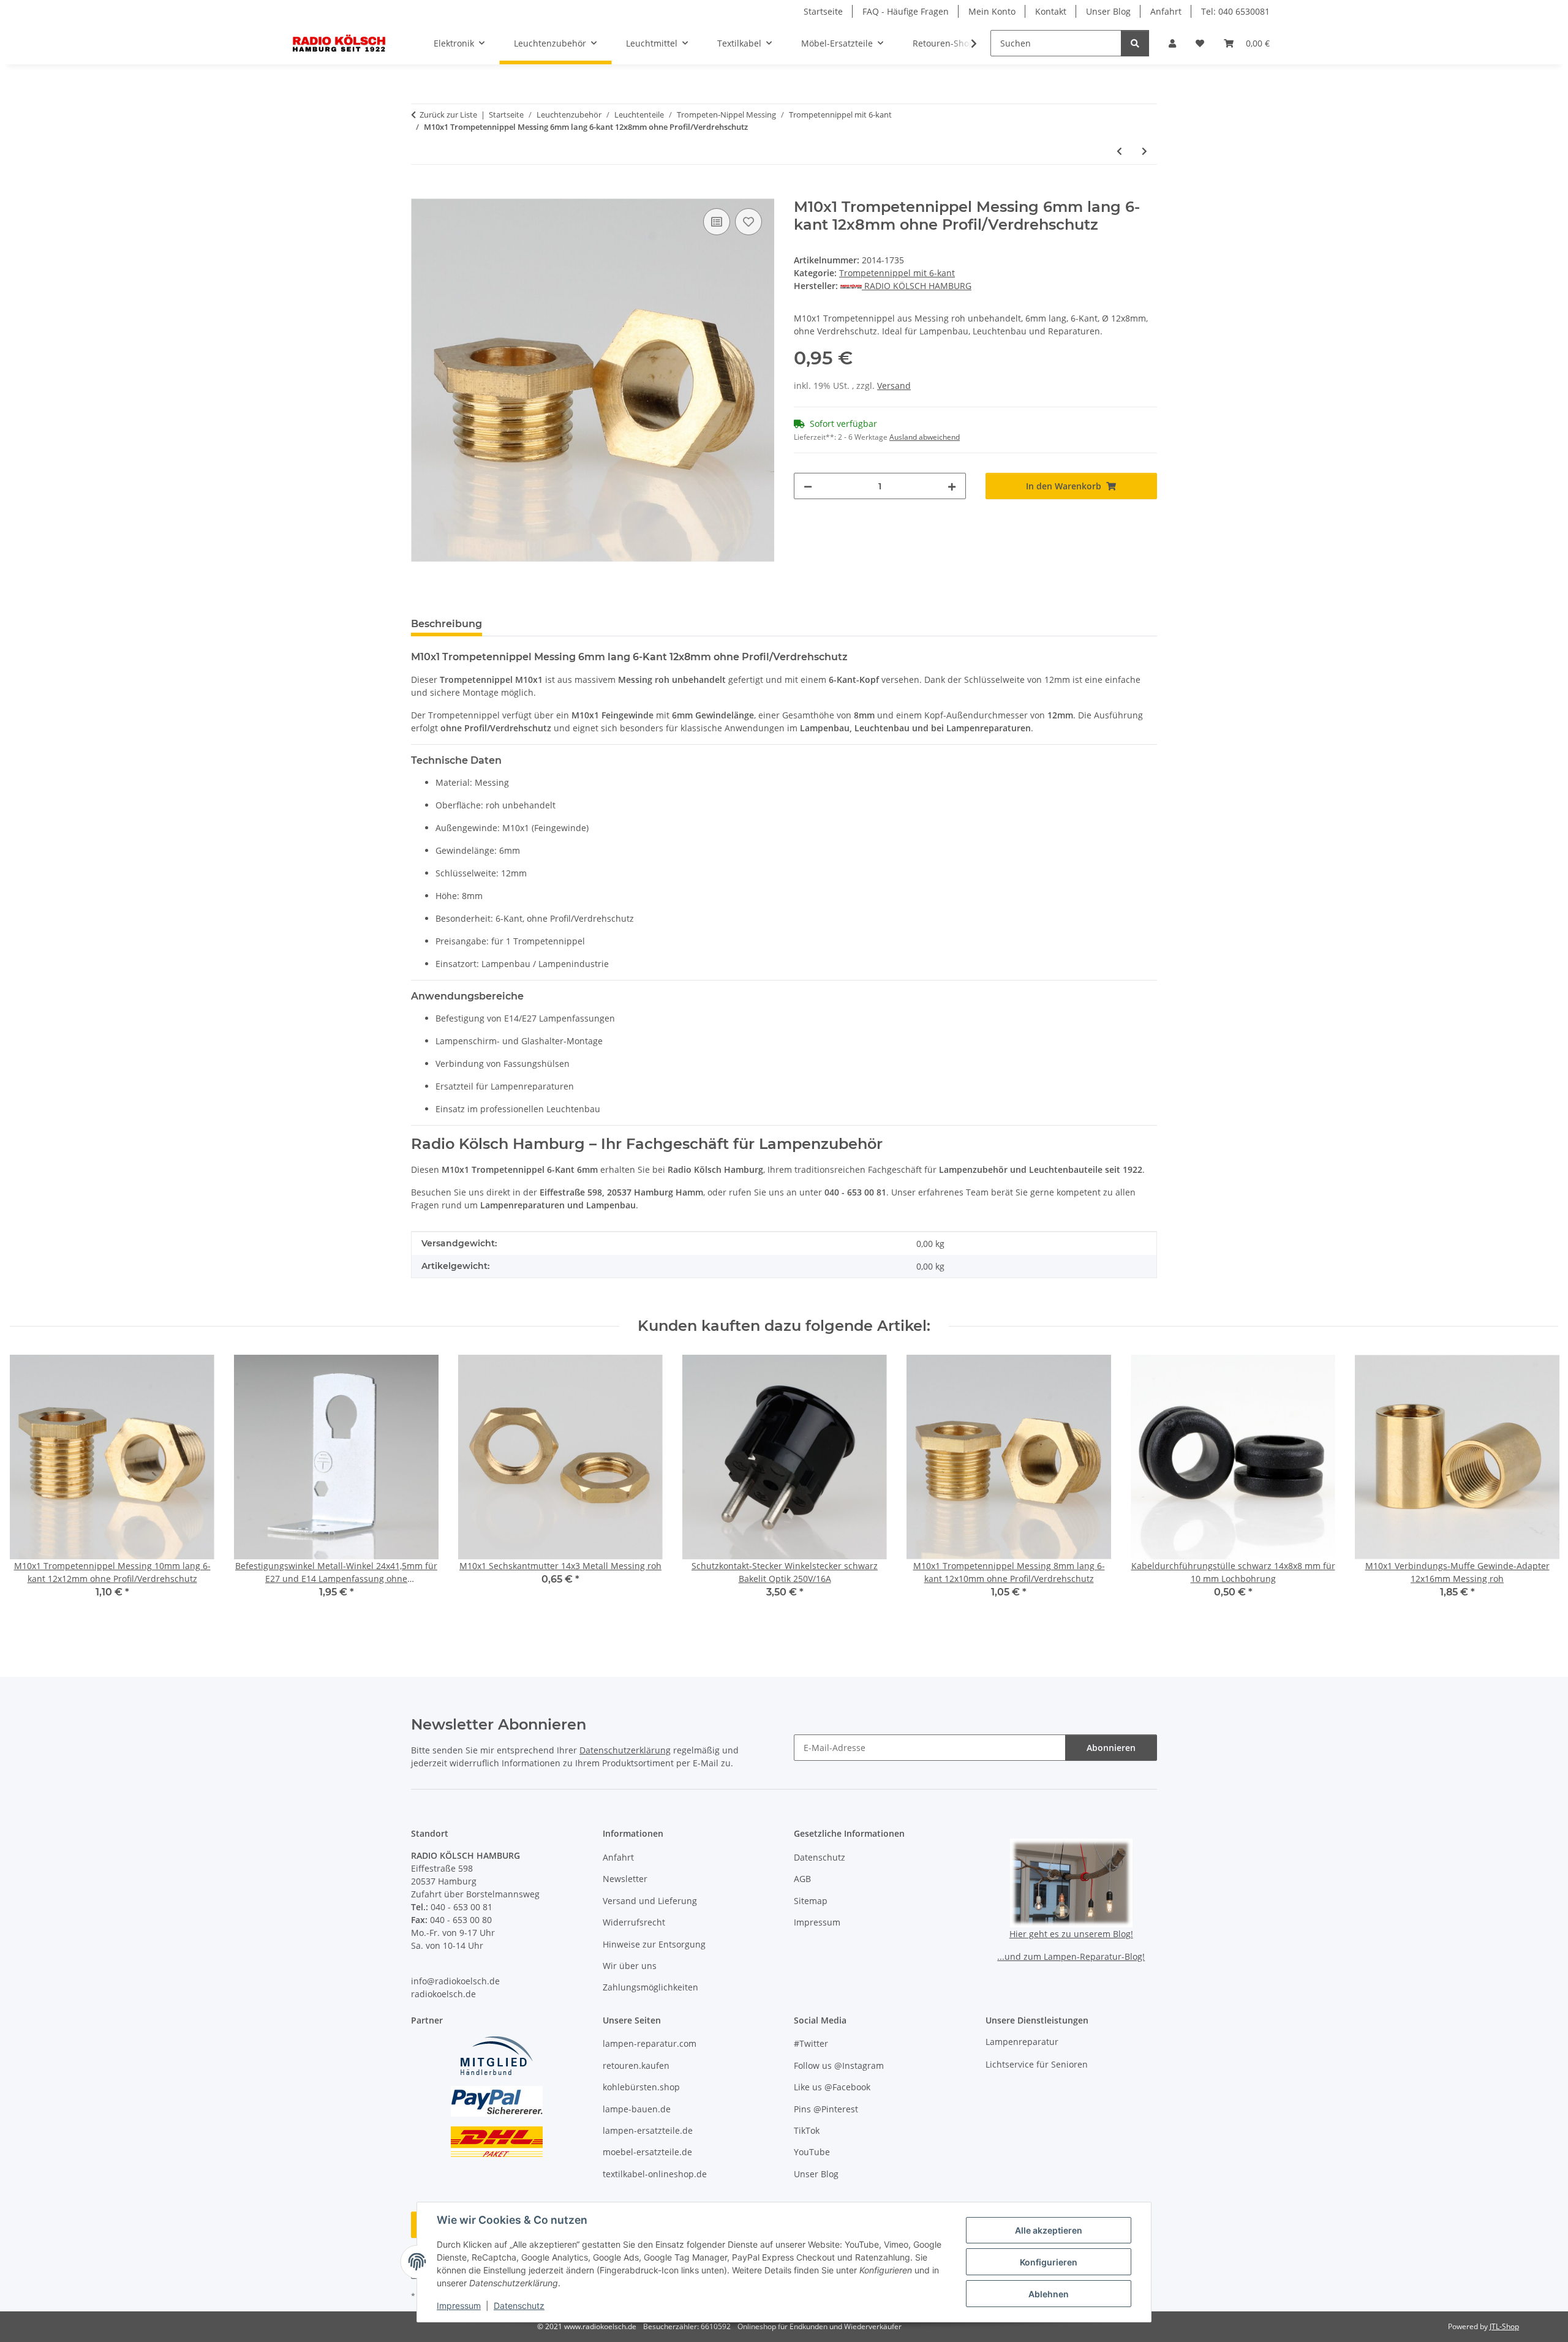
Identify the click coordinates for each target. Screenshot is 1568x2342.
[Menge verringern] (808, 486)
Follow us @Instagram (839, 2065)
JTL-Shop (1504, 2326)
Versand (894, 386)
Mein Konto (992, 11)
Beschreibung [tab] (447, 624)
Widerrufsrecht (634, 1922)
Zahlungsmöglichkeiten (650, 1987)
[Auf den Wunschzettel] (748, 222)
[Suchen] (1135, 43)
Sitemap (811, 1901)
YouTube (812, 2152)
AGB (802, 1879)
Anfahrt (1166, 11)
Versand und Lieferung (650, 1901)
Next (1538, 1491)
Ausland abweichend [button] (925, 437)
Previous (30, 1491)
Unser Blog (1108, 11)
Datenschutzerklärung (625, 1750)
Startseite (823, 11)
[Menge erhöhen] (952, 486)
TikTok (807, 2130)
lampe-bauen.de (637, 2109)
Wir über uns (630, 1966)
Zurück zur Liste (448, 115)
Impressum (459, 2306)
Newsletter (625, 1879)
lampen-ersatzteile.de (648, 2130)
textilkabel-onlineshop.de (655, 2174)
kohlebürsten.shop (641, 2087)
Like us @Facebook (832, 2087)
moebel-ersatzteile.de (647, 2152)
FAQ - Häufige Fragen (906, 11)
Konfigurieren (1049, 2262)
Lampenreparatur (1022, 2042)
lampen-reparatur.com (650, 2043)
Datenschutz (519, 2306)
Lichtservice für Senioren (1037, 2064)
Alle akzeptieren (1049, 2230)
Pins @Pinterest (826, 2109)
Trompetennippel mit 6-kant (897, 273)
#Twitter (811, 2043)
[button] (1172, 43)
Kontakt (1051, 11)
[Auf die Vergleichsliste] (717, 222)
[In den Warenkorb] (421, 192)
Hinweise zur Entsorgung (654, 1944)
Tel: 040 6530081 (1235, 11)
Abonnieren (1111, 1748)
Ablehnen (1049, 2294)
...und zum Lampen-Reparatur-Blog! (1071, 1956)
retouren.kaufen (636, 2065)
